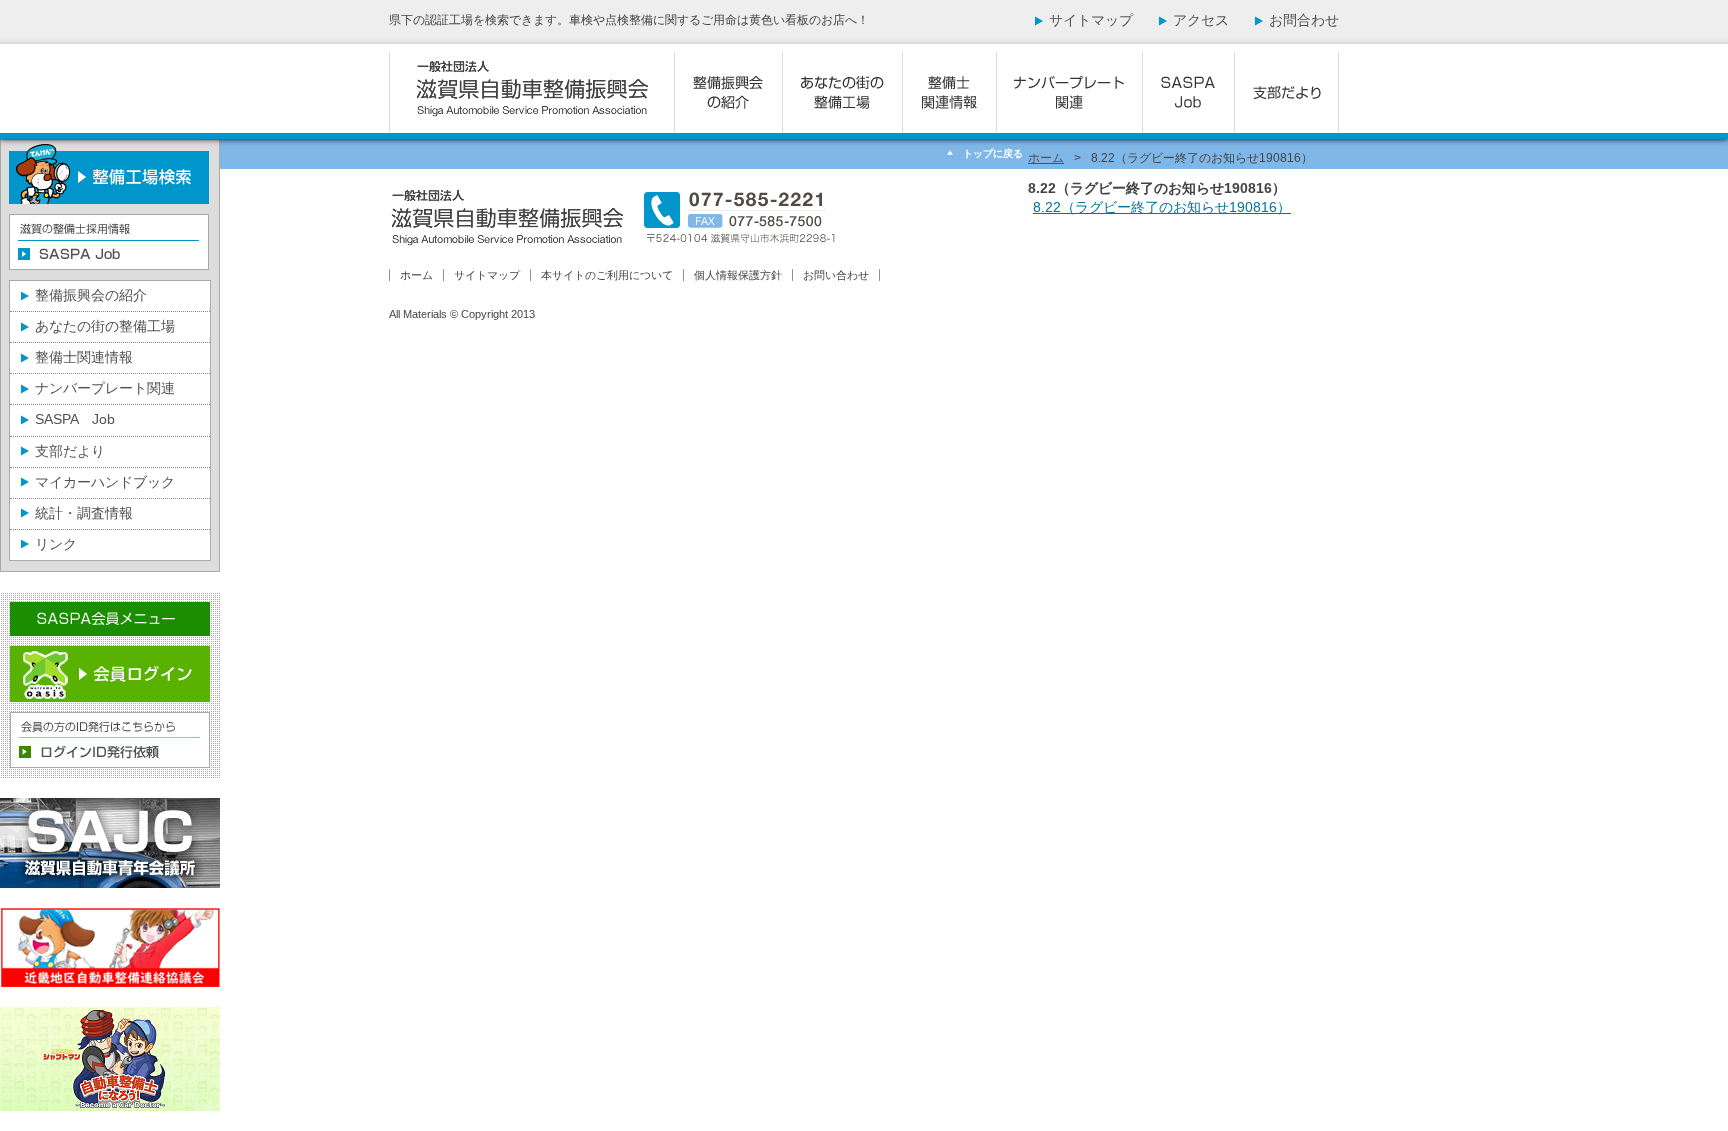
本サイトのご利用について (607, 275)
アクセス (1201, 20)
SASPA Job (75, 419)
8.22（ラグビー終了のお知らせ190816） (1162, 207)
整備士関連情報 (84, 357)
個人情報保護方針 (738, 275)
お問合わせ (1304, 20)
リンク (56, 544)
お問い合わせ (836, 275)
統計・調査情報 (84, 513)
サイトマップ (1091, 20)
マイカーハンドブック (105, 482)
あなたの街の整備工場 (105, 326)
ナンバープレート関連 (105, 388)
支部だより (70, 451)
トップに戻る (993, 153)
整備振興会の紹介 (91, 295)
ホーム (1046, 158)
